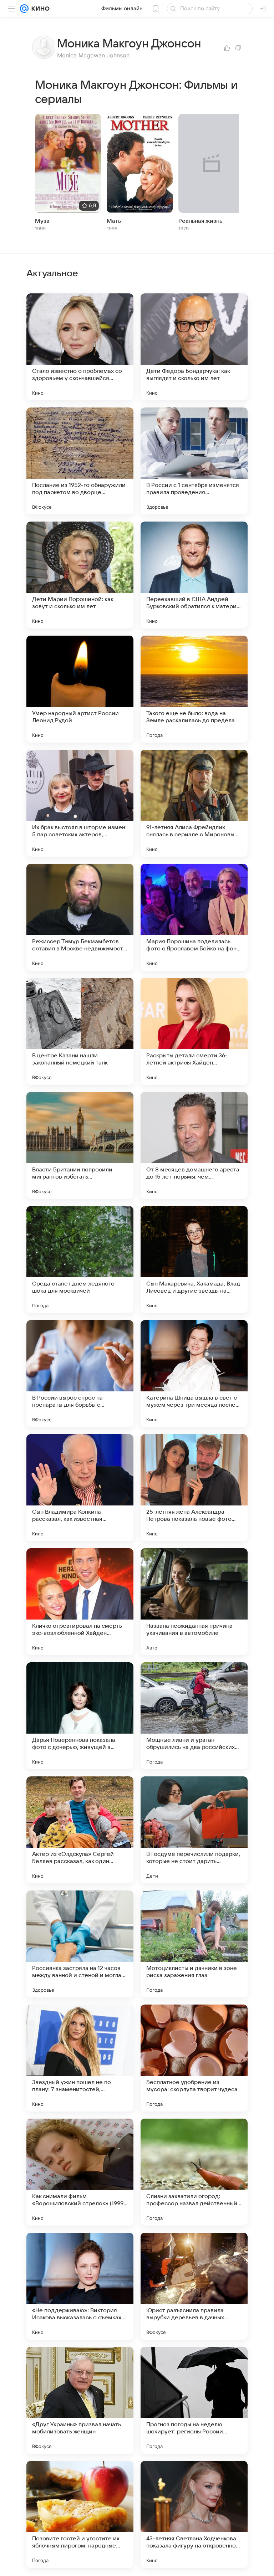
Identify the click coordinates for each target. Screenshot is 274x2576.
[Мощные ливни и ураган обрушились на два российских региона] (194, 1716)
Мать (114, 221)
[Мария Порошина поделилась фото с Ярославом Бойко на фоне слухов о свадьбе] (194, 917)
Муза (42, 221)
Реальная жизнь (200, 221)
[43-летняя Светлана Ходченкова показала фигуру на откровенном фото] (194, 2514)
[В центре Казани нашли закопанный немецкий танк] (80, 1031)
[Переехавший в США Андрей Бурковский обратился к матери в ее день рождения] (194, 575)
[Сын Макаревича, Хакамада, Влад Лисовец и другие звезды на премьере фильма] (194, 1259)
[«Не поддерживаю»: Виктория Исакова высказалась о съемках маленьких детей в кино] (80, 2286)
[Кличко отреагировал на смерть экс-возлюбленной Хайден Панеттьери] (80, 1602)
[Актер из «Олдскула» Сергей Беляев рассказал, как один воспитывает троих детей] (80, 1830)
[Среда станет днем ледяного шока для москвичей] (80, 1259)
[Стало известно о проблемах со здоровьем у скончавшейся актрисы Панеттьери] (80, 347)
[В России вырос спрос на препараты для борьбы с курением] (80, 1374)
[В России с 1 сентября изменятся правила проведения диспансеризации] (194, 461)
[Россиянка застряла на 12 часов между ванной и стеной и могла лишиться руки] (80, 1944)
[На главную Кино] (39, 9)
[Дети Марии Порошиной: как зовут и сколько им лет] (80, 575)
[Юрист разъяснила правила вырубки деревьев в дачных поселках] (194, 2286)
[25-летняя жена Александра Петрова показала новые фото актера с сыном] (194, 1488)
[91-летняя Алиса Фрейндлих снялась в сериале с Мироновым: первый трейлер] (194, 803)
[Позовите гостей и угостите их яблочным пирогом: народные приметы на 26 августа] (80, 2514)
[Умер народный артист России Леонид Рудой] (80, 689)
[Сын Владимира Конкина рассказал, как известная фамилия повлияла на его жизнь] (80, 1488)
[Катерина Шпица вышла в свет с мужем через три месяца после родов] (194, 1374)
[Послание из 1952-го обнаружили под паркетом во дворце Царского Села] (80, 461)
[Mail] (24, 9)
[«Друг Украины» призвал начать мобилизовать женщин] (80, 2400)
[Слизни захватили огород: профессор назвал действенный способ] (194, 2172)
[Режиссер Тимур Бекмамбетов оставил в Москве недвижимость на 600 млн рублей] (80, 917)
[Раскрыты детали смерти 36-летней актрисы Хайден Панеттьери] (194, 1031)
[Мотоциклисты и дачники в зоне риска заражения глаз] (194, 1944)
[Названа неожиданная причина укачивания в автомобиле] (194, 1602)
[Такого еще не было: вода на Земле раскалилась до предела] (194, 689)
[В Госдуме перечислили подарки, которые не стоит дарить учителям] (194, 1830)
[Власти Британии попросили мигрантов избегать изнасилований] (80, 1145)
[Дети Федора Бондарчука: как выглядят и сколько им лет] (194, 347)
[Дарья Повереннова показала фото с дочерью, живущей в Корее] (80, 1716)
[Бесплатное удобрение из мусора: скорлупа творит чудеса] (194, 2058)
